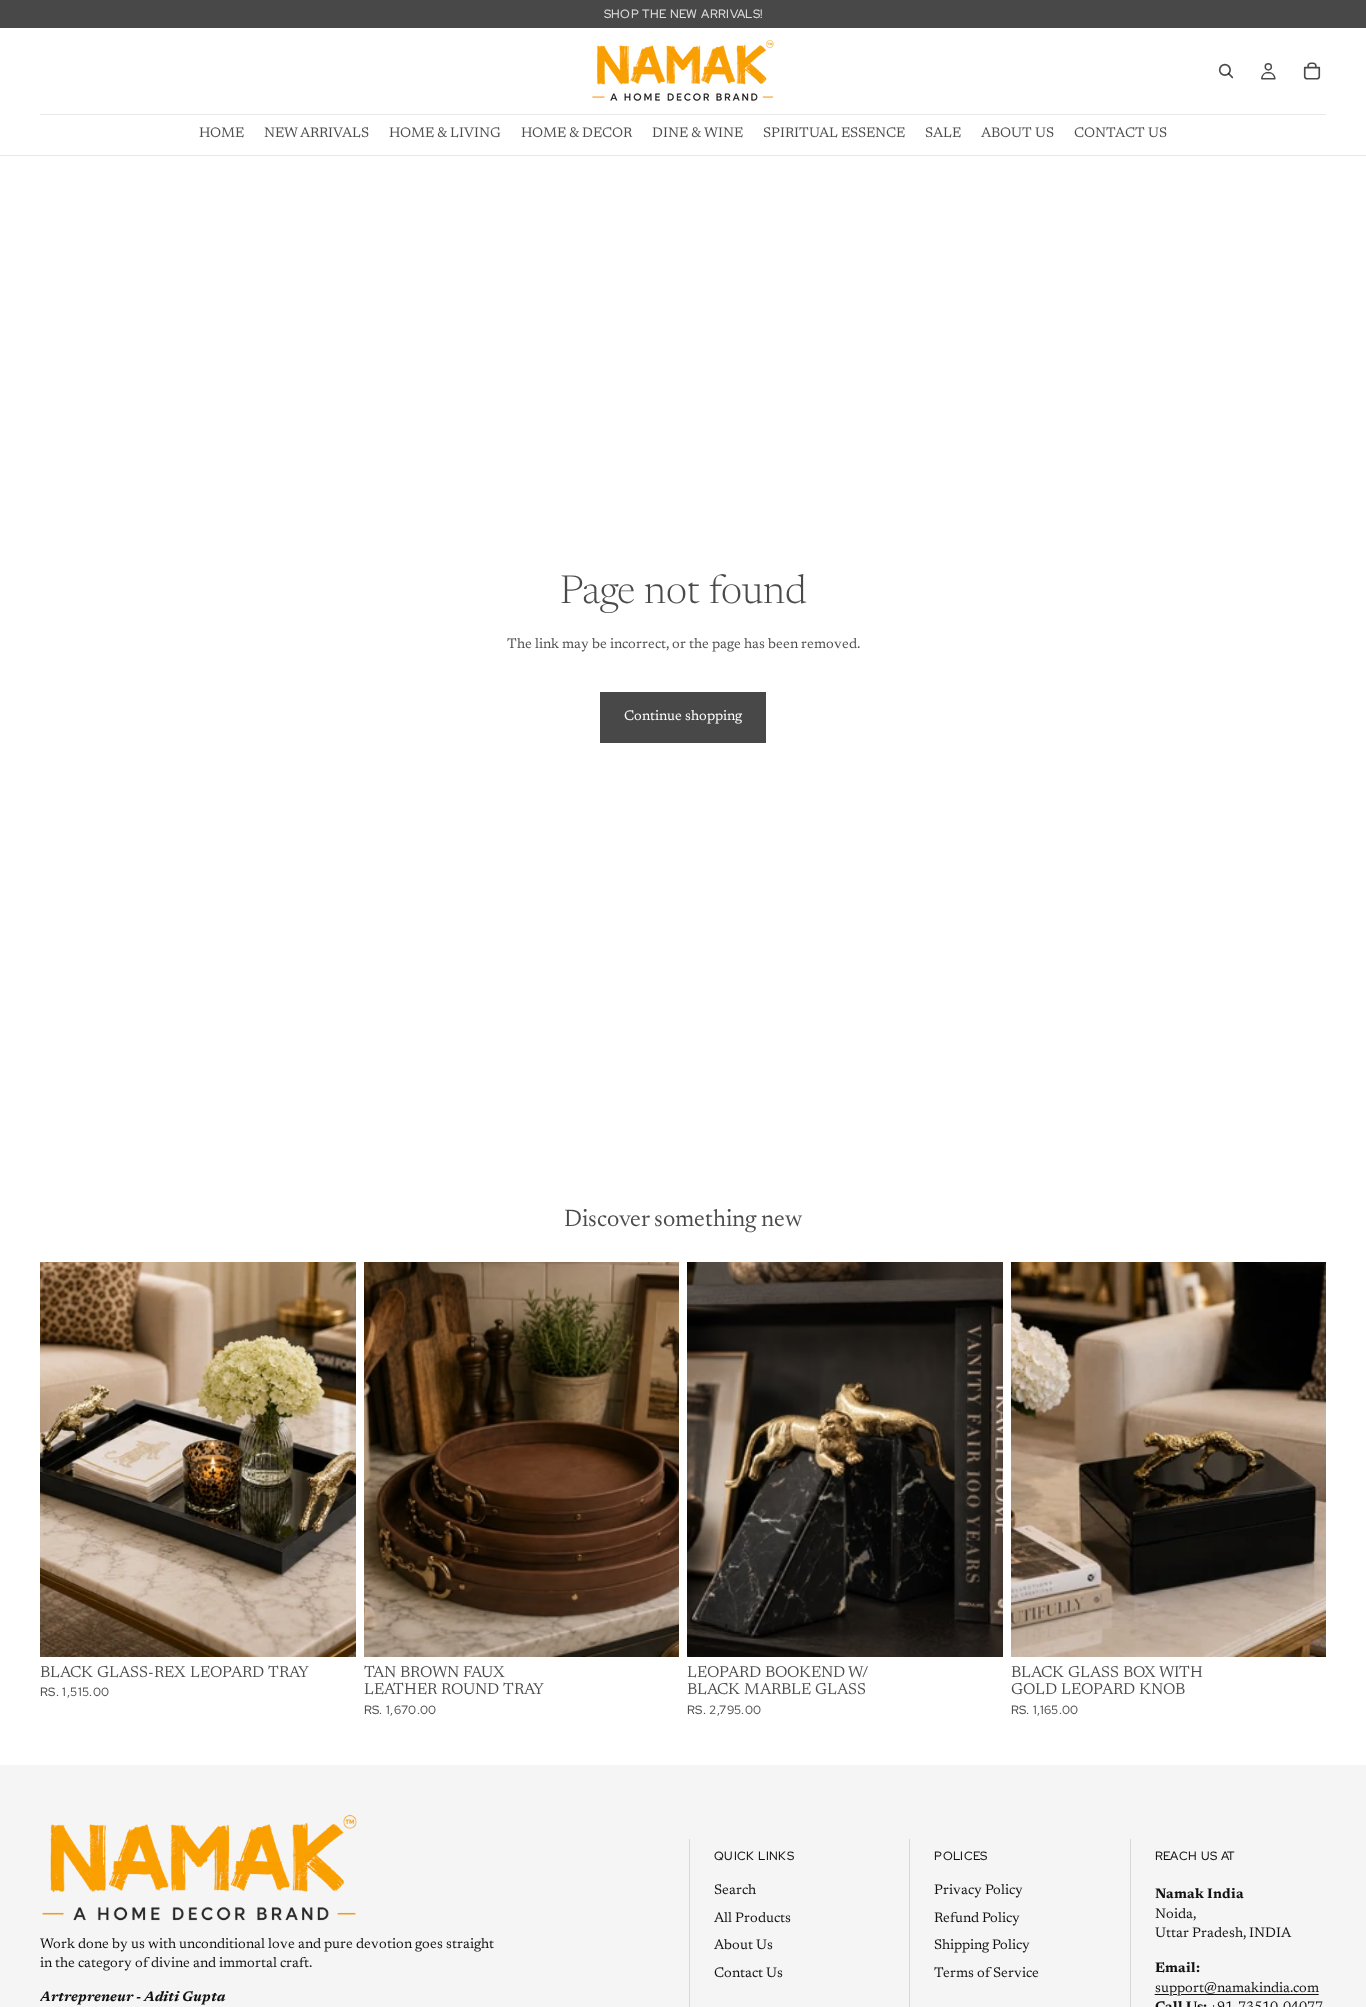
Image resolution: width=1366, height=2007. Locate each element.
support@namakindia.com (1237, 1989)
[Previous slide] (394, 1459)
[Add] (325, 1626)
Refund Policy (977, 1919)
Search (735, 1891)
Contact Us (748, 1974)
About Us (743, 1946)
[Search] (1226, 71)
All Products (752, 1919)
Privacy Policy (978, 1891)
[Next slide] (649, 1459)
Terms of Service (986, 1974)
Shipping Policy (982, 1946)
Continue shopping (683, 717)
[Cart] (1312, 71)
